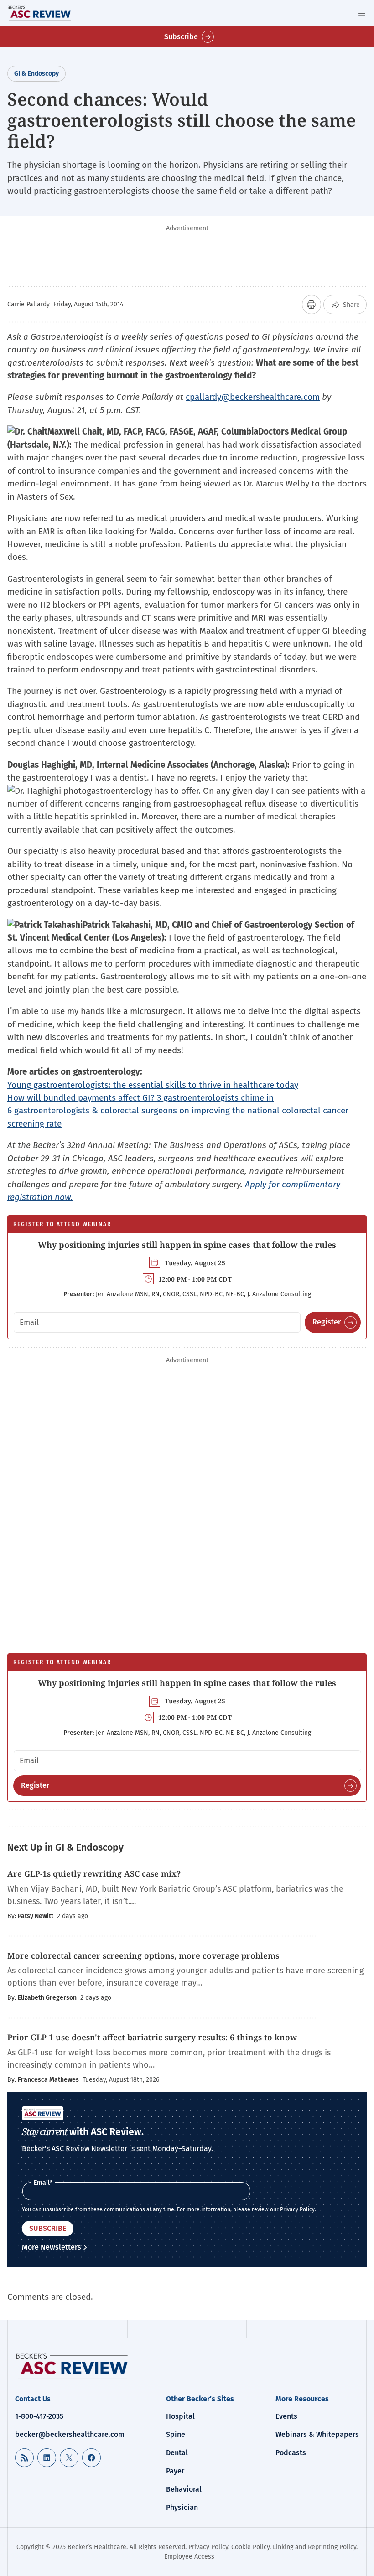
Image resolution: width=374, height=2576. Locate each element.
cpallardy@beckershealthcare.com (253, 397)
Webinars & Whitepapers (317, 2434)
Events (286, 2416)
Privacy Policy (297, 2209)
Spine (176, 2434)
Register (327, 1322)
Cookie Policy (250, 2547)
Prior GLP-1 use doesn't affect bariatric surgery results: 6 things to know (152, 2037)
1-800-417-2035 (39, 2416)
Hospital (180, 2416)
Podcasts (291, 2453)
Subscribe (181, 37)
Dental (177, 2453)
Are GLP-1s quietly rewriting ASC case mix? (94, 1873)
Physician (182, 2507)
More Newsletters (52, 2247)
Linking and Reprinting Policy (314, 2547)
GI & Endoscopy (36, 74)
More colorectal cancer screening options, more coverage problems (143, 1955)
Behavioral (184, 2489)
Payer (175, 2471)
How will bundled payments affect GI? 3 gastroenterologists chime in (140, 1098)
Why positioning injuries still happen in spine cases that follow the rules (187, 1245)
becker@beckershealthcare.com (70, 2434)
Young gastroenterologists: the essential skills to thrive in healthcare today (153, 1085)
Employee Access (189, 2557)
